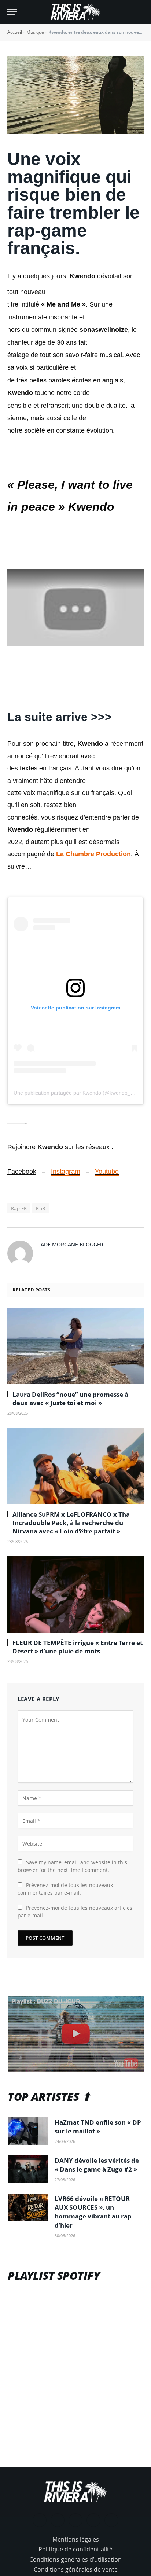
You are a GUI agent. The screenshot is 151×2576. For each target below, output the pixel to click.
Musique (35, 32)
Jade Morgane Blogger (71, 1244)
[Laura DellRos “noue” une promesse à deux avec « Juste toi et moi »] (75, 1346)
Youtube (107, 1172)
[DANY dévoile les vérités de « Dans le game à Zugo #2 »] (28, 2169)
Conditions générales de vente (76, 2569)
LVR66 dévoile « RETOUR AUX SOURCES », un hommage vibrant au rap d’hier (93, 2212)
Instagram (66, 1172)
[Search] (140, 12)
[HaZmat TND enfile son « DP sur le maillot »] (28, 2131)
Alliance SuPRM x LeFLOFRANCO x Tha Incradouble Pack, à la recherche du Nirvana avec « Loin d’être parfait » (71, 1523)
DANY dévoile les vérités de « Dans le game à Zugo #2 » (97, 2165)
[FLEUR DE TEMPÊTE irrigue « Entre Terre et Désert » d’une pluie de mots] (75, 1594)
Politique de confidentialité (75, 2549)
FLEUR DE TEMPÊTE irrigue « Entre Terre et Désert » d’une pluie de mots (78, 1647)
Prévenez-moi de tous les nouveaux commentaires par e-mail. (65, 1889)
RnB (40, 1208)
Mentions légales (76, 2539)
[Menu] (12, 12)
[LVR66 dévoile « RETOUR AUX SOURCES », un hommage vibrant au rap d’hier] (28, 2207)
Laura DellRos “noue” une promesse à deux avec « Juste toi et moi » (70, 1399)
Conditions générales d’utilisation (75, 2559)
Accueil (15, 32)
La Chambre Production (93, 854)
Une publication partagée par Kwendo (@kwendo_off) (76, 1093)
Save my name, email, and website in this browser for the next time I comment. (72, 1866)
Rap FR (19, 1208)
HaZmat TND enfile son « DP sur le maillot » (98, 2127)
